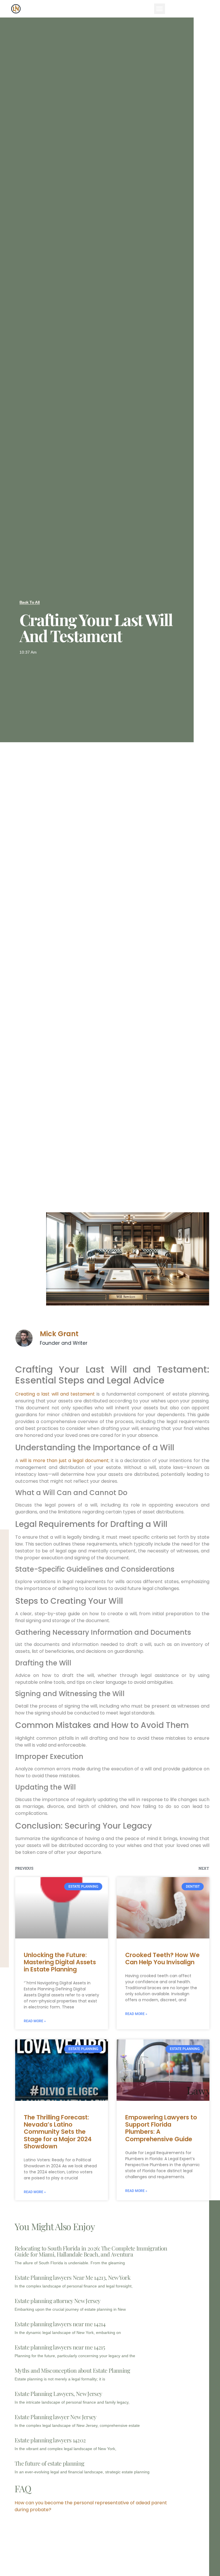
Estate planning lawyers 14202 (50, 2440)
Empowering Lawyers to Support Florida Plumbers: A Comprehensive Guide (161, 2128)
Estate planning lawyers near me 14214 (60, 2324)
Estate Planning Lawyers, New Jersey (58, 2393)
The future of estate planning (49, 2463)
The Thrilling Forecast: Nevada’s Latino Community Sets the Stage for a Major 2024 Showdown (58, 2132)
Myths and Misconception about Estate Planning (72, 2370)
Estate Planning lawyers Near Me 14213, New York (72, 2277)
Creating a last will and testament (55, 1394)
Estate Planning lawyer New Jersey (56, 2417)
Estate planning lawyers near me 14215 (60, 2347)
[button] (160, 9)
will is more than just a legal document (64, 1461)
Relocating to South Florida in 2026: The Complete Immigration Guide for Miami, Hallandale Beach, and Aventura (91, 2251)
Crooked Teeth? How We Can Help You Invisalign (162, 1959)
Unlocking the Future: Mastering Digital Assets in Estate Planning (60, 1962)
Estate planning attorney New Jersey (57, 2301)
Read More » (35, 2021)
